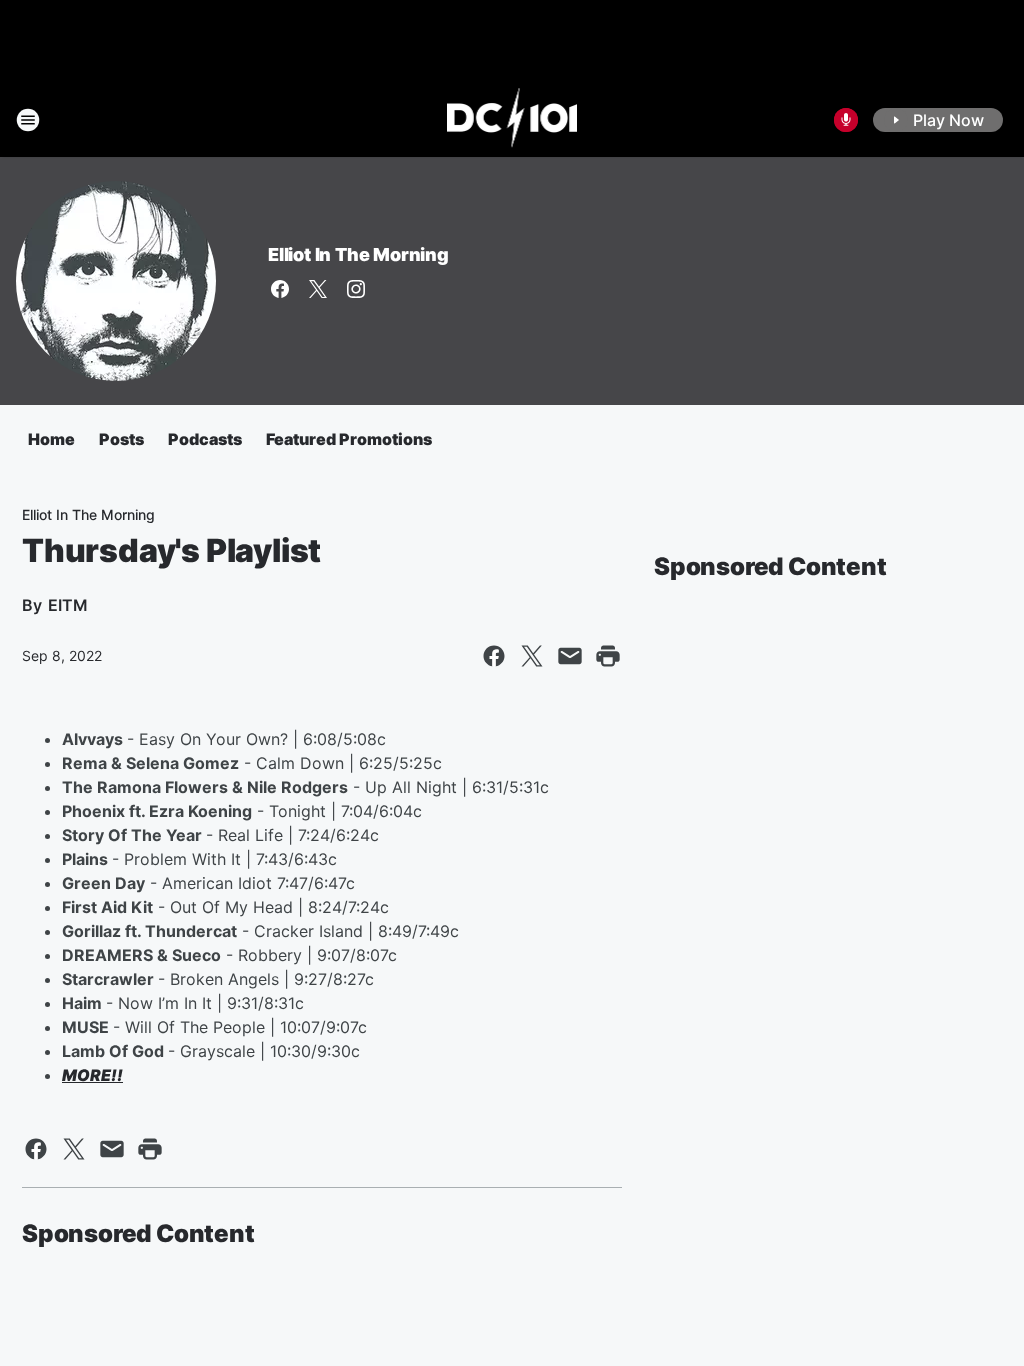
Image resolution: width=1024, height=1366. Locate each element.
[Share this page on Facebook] (494, 656)
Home (51, 439)
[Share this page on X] (532, 656)
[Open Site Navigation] (28, 120)
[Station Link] (512, 120)
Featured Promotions (349, 439)
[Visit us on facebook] (280, 289)
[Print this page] (608, 656)
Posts (121, 439)
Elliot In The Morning (358, 254)
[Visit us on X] (318, 289)
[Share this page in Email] (570, 656)
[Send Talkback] (846, 120)
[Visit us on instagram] (356, 289)
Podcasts (205, 439)
